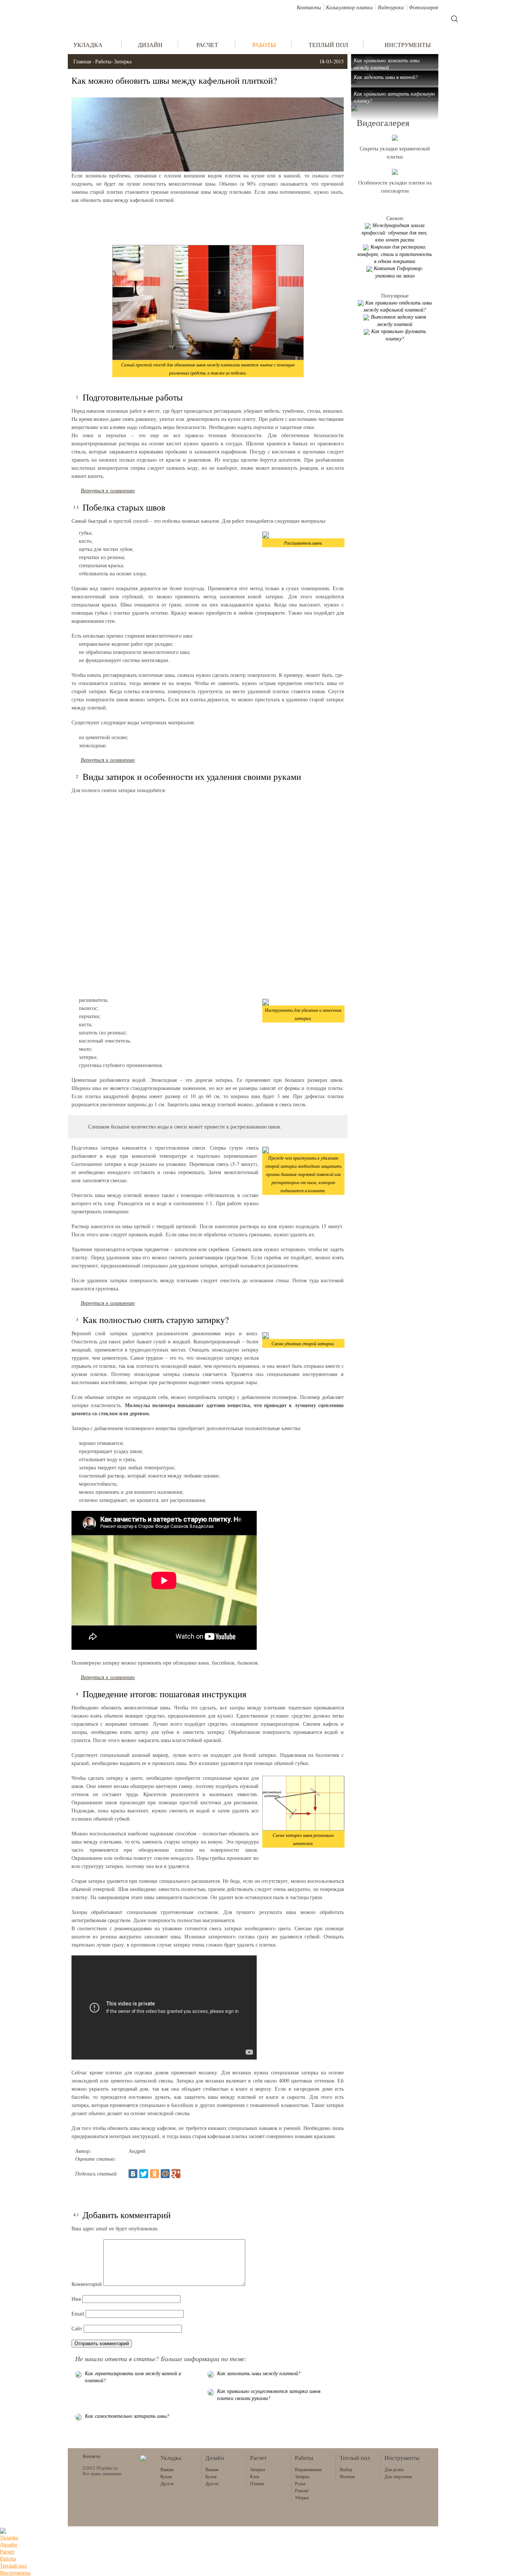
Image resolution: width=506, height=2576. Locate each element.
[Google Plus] (176, 2174)
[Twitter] (144, 2174)
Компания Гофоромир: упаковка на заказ (399, 272)
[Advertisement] (208, 225)
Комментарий (87, 2284)
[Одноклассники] (154, 2174)
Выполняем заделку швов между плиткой (398, 320)
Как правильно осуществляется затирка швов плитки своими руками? (269, 2394)
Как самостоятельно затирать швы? (127, 2416)
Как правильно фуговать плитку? (399, 335)
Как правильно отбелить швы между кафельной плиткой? (398, 306)
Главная (82, 61)
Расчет (7, 2551)
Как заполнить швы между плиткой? (259, 2373)
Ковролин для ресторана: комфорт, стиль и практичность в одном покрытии (395, 254)
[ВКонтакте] (133, 2174)
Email (78, 2314)
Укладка (9, 2537)
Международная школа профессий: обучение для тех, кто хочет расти (395, 232)
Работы (103, 61)
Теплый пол (13, 2565)
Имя (76, 2299)
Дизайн (9, 2544)
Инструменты (15, 2572)
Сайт (77, 2328)
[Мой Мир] (165, 2174)
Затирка (123, 61)
